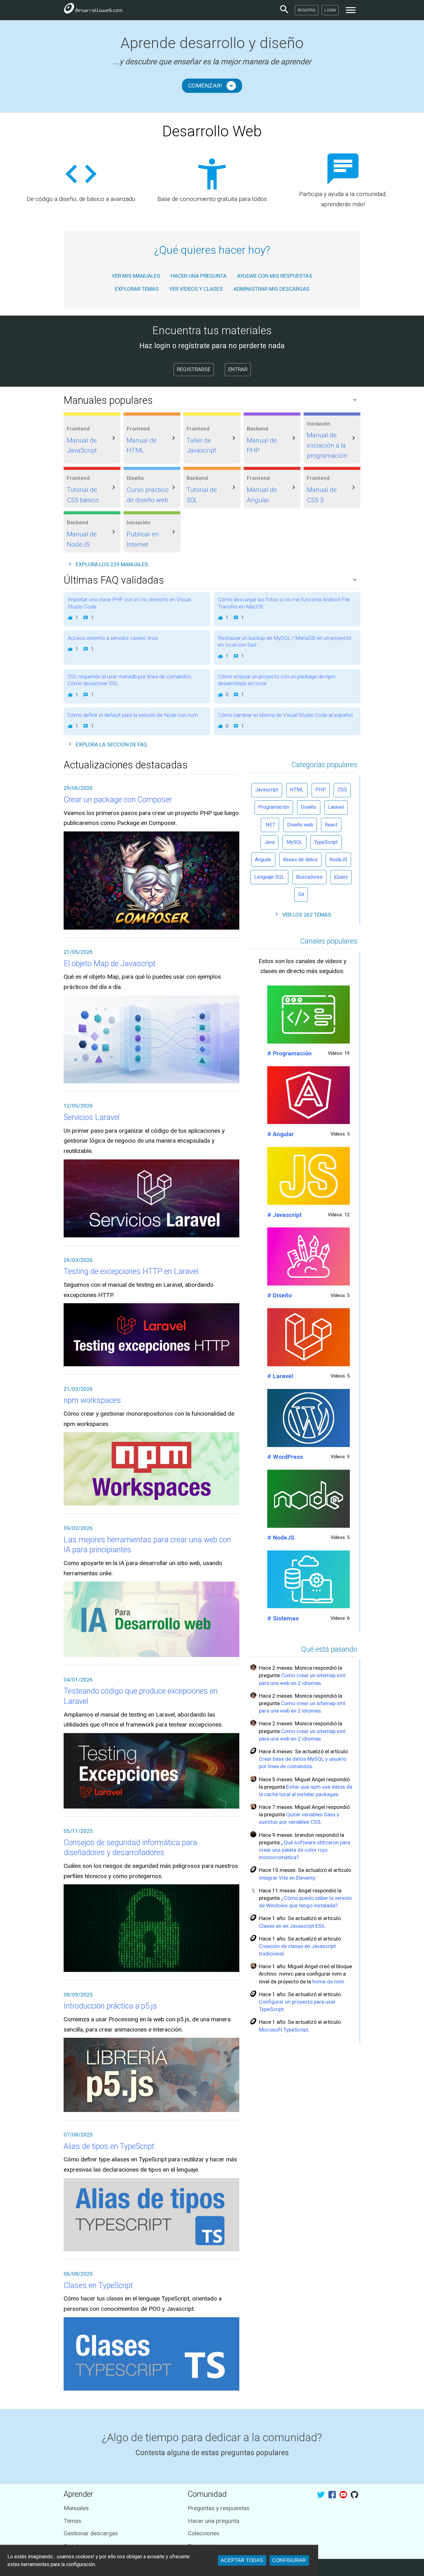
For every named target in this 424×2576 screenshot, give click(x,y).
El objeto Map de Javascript (110, 964)
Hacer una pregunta (214, 2521)
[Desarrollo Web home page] (93, 10)
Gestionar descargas (91, 2533)
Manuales (76, 2508)
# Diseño (280, 1295)
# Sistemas (283, 1618)
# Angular (281, 1134)
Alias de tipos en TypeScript (109, 2146)
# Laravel (280, 1376)
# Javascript (284, 1215)
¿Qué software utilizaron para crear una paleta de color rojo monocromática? (304, 1850)
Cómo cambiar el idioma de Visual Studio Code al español (285, 715)
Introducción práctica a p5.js (110, 2006)
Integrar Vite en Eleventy (287, 1878)
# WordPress (285, 1457)
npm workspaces (92, 1400)
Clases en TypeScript (98, 2285)
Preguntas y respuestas (219, 2508)
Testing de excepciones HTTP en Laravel (131, 1271)
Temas (72, 2521)
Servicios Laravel (92, 1117)
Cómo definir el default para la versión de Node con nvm (133, 715)
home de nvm (328, 1982)
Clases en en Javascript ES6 (292, 1926)
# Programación (289, 1053)
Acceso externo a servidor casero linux (113, 638)
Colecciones (204, 2533)
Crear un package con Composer (118, 800)
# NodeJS (281, 1538)
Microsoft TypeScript (284, 2030)
